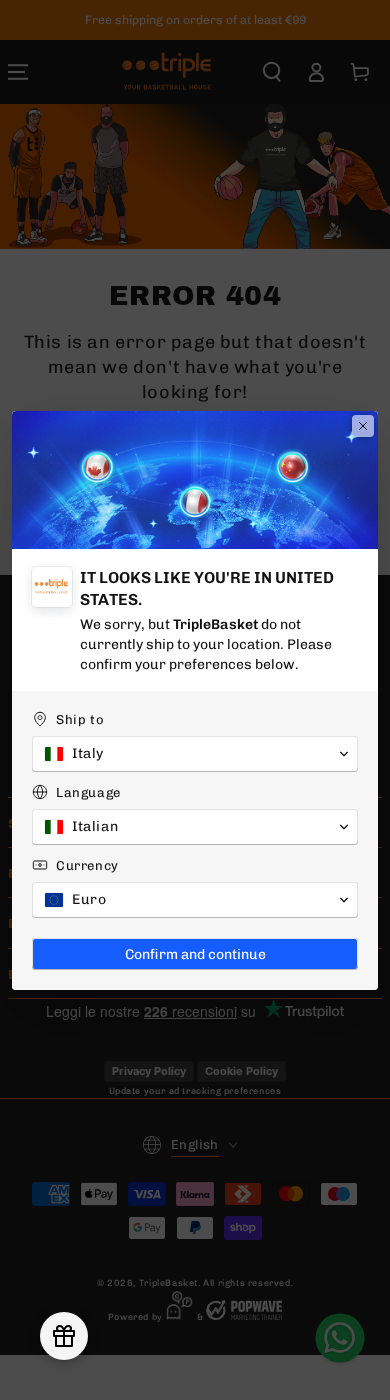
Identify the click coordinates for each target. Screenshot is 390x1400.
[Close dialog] (363, 426)
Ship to (80, 719)
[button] (195, 754)
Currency (87, 865)
